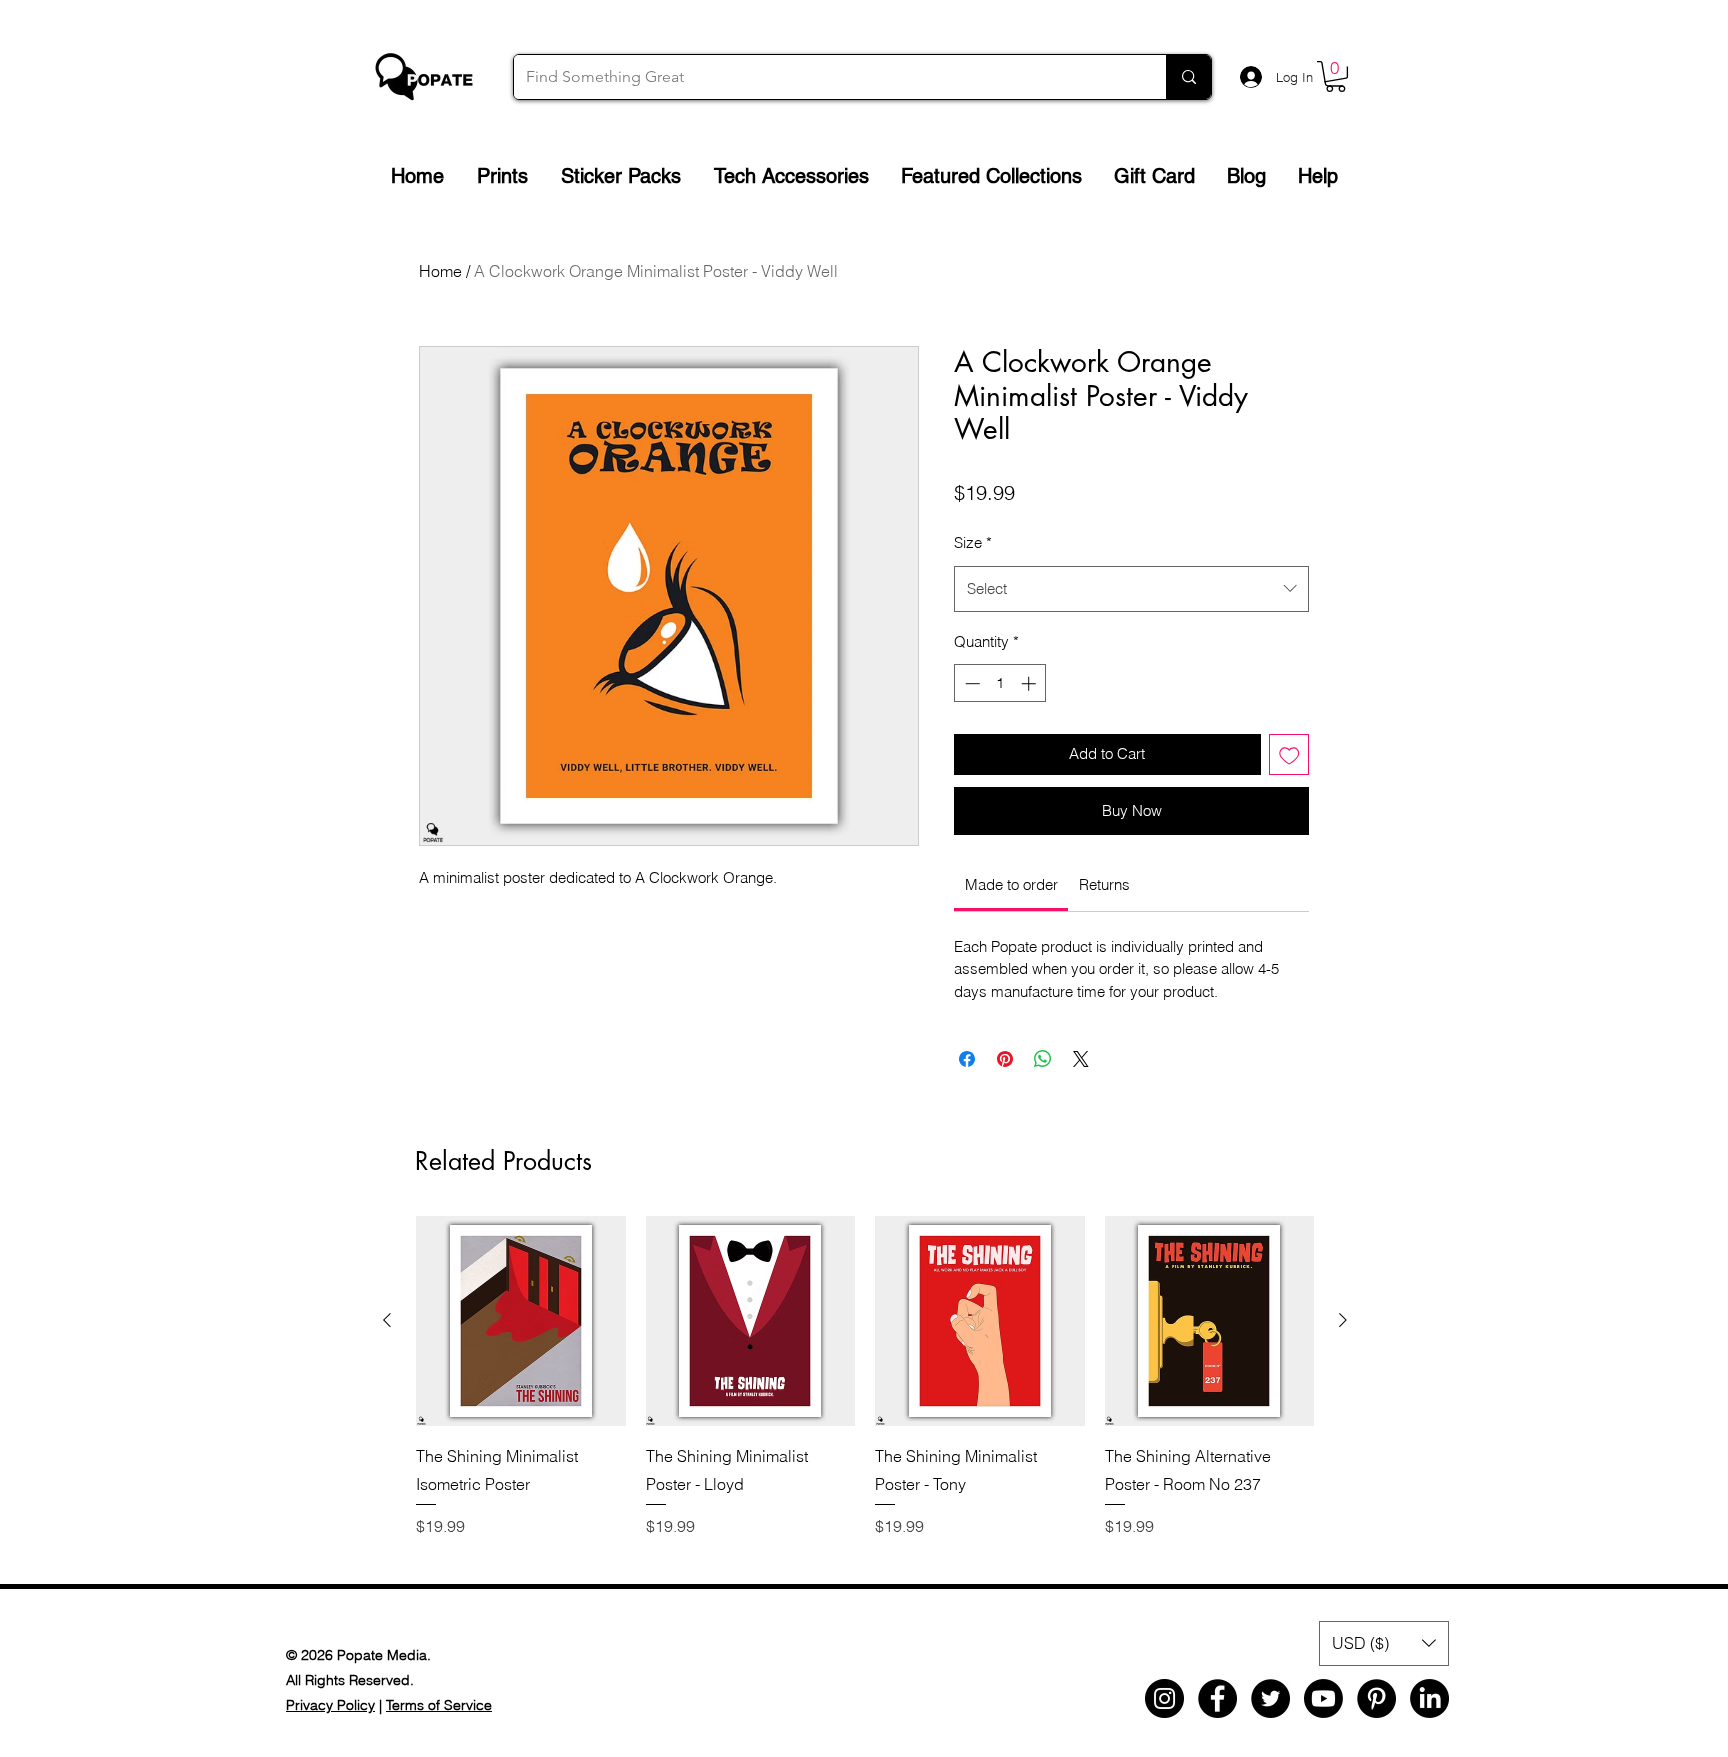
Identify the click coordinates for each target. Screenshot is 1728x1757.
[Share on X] (1081, 1059)
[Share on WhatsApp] (1043, 1059)
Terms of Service (439, 1705)
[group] (865, 1390)
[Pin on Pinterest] (1005, 1059)
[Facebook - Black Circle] (1217, 1698)
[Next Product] (1343, 1320)
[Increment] (1030, 683)
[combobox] (1131, 589)
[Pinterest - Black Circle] (1376, 1698)
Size (973, 542)
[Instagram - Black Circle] (1164, 1698)
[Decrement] (970, 683)
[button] (1335, 76)
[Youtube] (1323, 1698)
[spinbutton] (1000, 683)
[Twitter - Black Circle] (1270, 1698)
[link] (1011, 884)
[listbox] (1384, 1643)
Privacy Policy (330, 1705)
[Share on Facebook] (967, 1059)
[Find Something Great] (1188, 77)
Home (440, 271)
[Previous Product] (387, 1320)
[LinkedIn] (1429, 1698)
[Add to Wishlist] (1289, 754)
